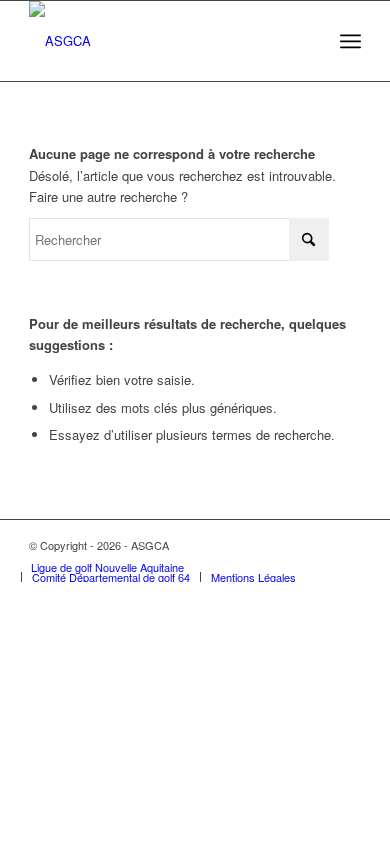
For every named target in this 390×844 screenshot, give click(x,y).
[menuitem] (350, 41)
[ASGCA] (161, 41)
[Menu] (350, 41)
